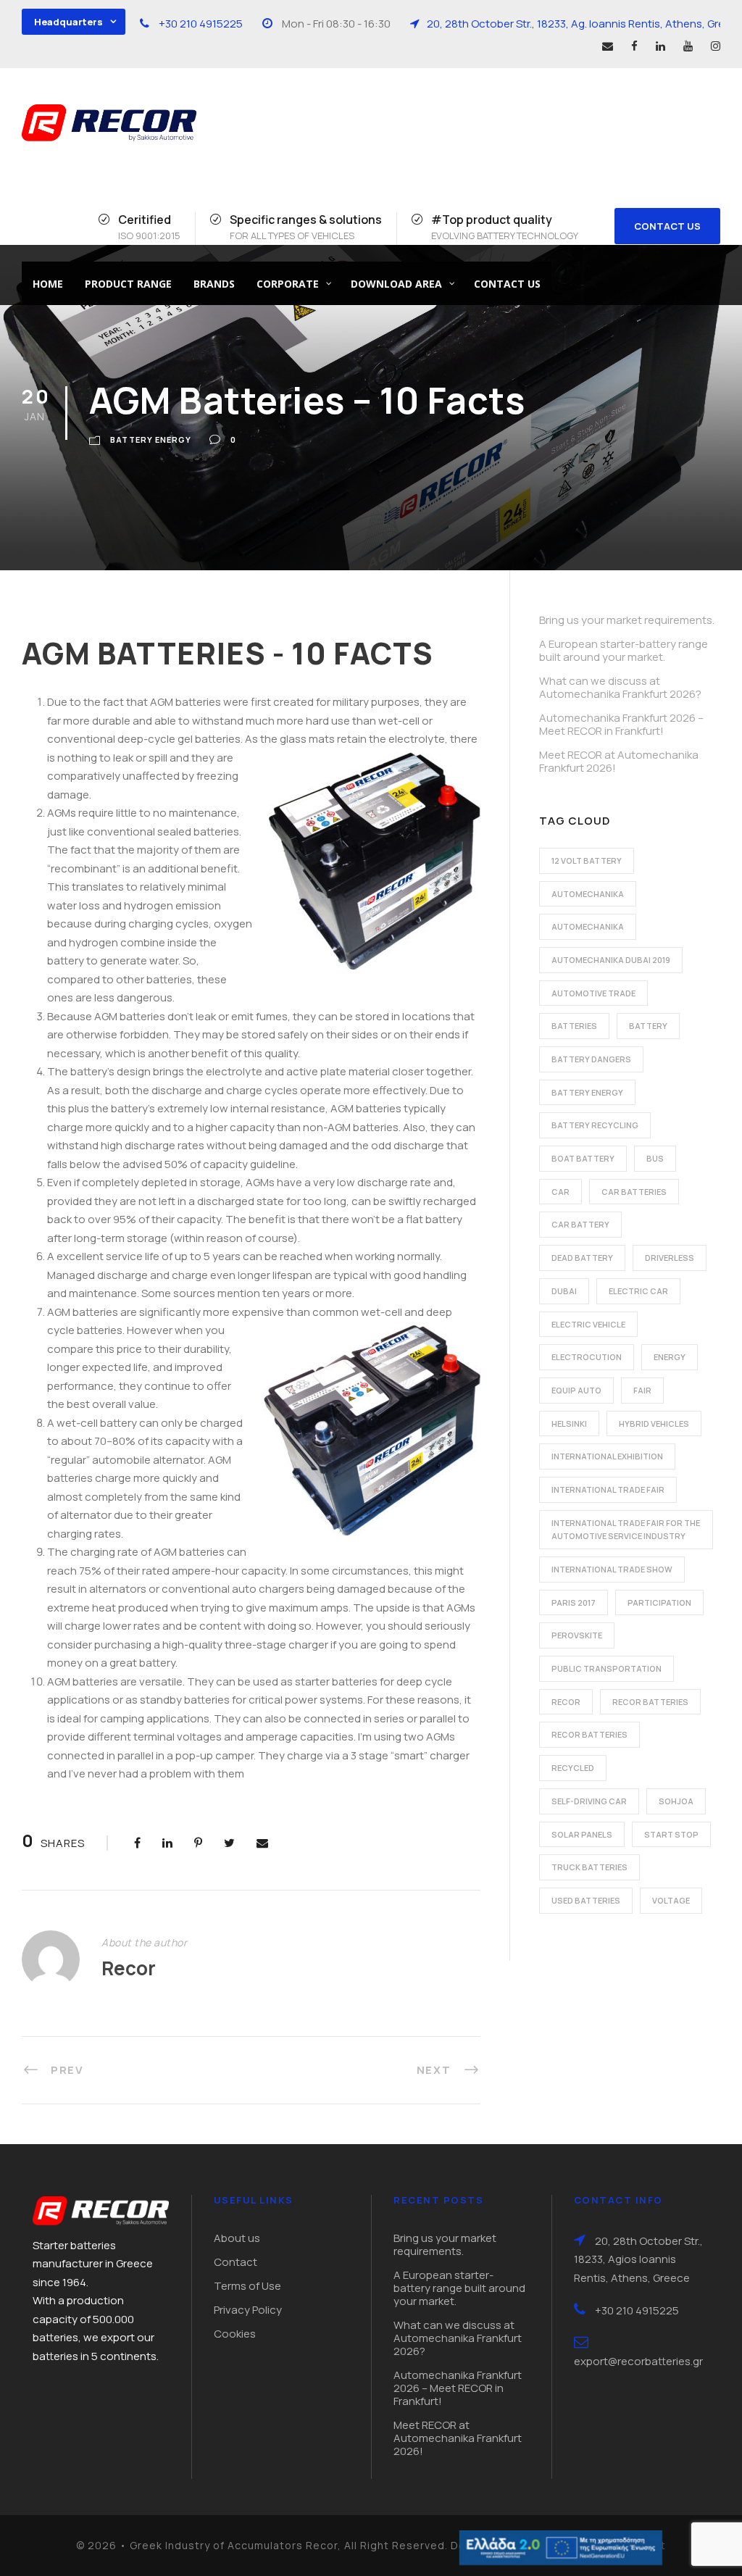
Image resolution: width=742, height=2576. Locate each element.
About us (237, 2238)
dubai (564, 1291)
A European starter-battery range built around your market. (624, 650)
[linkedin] (660, 46)
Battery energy (151, 439)
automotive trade (593, 993)
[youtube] (688, 46)
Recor (129, 1968)
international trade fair (608, 1489)
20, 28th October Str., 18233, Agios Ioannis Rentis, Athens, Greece (638, 2259)
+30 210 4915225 (201, 24)
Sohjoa (676, 1801)
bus (655, 1158)
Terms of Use (247, 2286)
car (560, 1192)
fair (642, 1390)
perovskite (577, 1635)
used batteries (586, 1900)
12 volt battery (587, 860)
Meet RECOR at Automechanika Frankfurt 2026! (619, 761)
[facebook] (634, 46)
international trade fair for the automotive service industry (626, 1530)
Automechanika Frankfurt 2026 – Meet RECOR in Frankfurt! (621, 724)
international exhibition (607, 1456)
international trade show (612, 1569)
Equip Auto (576, 1390)
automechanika (588, 894)
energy (670, 1357)
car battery (580, 1224)
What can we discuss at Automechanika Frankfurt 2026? (620, 687)
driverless (670, 1258)
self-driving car (589, 1801)
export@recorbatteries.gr (638, 2361)
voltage (671, 1900)
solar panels (582, 1834)
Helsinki (569, 1424)
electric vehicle (588, 1324)
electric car (638, 1291)
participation (659, 1602)
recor (566, 1702)
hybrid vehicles (654, 1424)
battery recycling (595, 1125)
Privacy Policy (248, 2310)
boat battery (583, 1158)
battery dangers (591, 1059)
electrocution (587, 1357)
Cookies (235, 2334)
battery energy (587, 1092)
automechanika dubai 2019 (611, 960)
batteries (574, 1026)
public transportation (606, 1668)
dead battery (582, 1258)
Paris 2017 (574, 1602)
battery (648, 1026)
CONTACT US (667, 226)
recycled (573, 1768)
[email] (608, 46)
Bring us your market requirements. (627, 620)
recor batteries (650, 1702)
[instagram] (716, 46)
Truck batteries (589, 1867)
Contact (235, 2262)
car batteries (634, 1192)
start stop (671, 1834)
